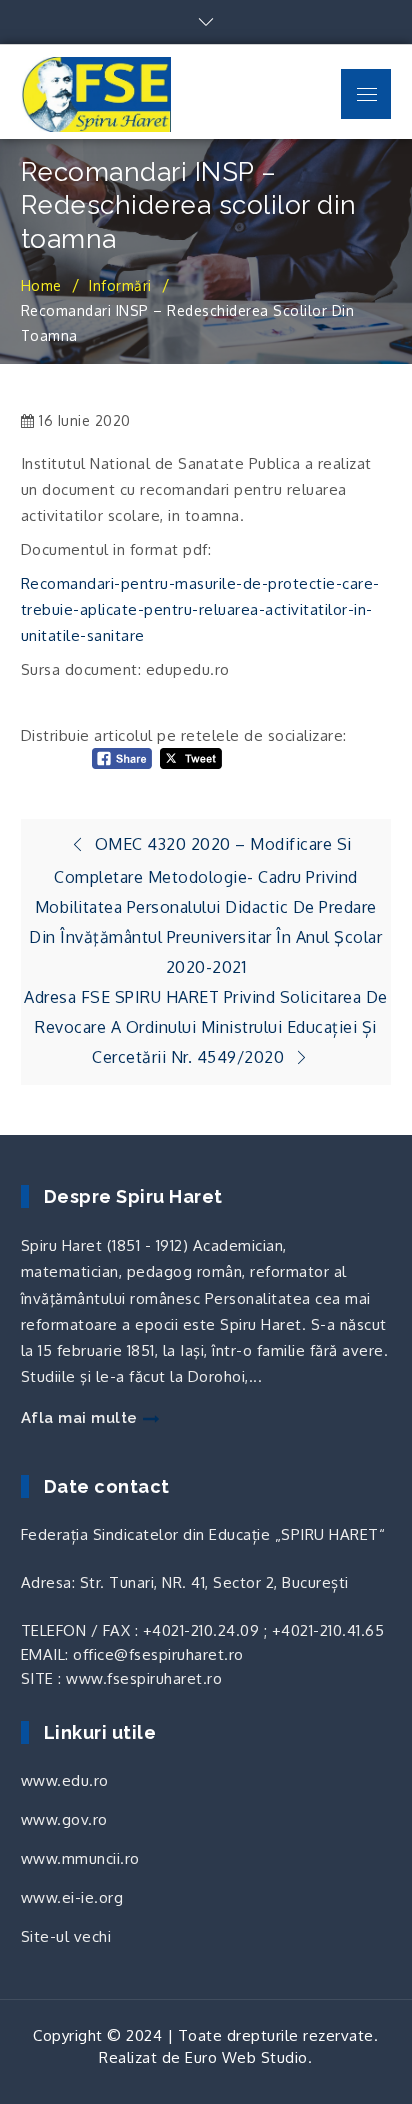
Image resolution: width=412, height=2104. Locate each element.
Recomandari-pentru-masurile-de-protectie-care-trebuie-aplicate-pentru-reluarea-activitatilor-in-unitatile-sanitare (200, 610)
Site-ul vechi (66, 1936)
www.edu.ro (65, 1780)
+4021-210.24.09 (201, 1630)
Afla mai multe (79, 1418)
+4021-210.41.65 (328, 1630)
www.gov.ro (64, 1819)
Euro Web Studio (246, 2057)
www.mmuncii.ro (80, 1858)
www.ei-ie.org (72, 1897)
